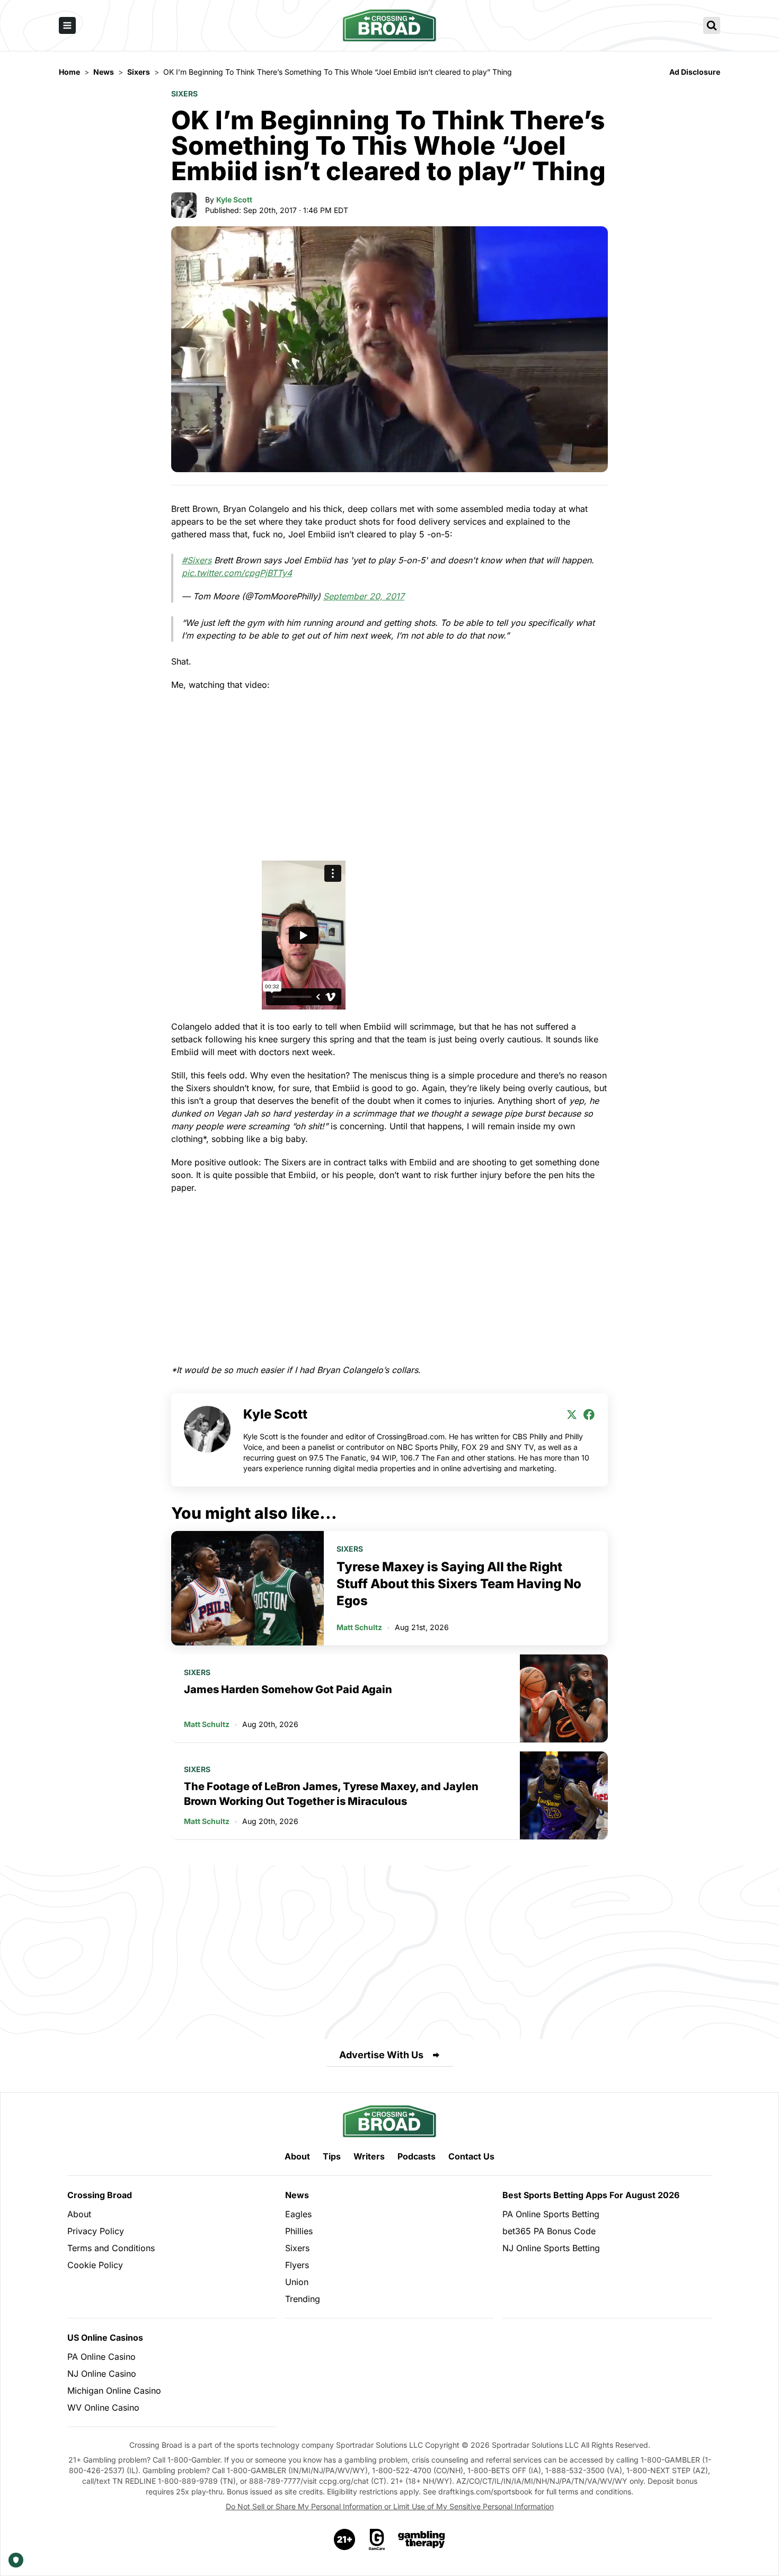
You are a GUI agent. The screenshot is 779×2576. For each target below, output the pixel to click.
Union (297, 2282)
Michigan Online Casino (114, 2391)
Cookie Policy (95, 2265)
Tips (332, 2156)
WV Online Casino (103, 2407)
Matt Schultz (359, 1627)
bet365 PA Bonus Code (549, 2231)
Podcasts (417, 2156)
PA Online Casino (101, 2357)
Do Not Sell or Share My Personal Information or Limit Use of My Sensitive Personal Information (390, 2506)
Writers (369, 2156)
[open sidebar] (67, 25)
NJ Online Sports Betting (551, 2248)
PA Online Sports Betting (551, 2214)
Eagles (298, 2214)
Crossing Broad (100, 2195)
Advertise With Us (381, 2055)
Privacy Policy (96, 2231)
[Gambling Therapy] (422, 2539)
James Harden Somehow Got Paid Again (288, 1689)
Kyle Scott (234, 200)
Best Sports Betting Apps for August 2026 (591, 2195)
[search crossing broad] (712, 25)
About (297, 2156)
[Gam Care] (377, 2539)
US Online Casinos (105, 2338)
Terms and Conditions (111, 2248)
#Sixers (197, 560)
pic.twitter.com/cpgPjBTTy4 (237, 573)
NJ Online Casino (102, 2374)
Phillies (299, 2231)
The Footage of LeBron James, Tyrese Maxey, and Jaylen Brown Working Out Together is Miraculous (331, 1794)
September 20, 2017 (364, 596)
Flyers (297, 2265)
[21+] (345, 2539)
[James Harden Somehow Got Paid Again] (564, 1698)
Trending (303, 2299)
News (297, 2195)
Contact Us (471, 2156)
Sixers (184, 94)
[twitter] (572, 1414)
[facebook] (589, 1414)
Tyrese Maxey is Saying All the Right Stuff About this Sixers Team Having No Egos (459, 1584)
